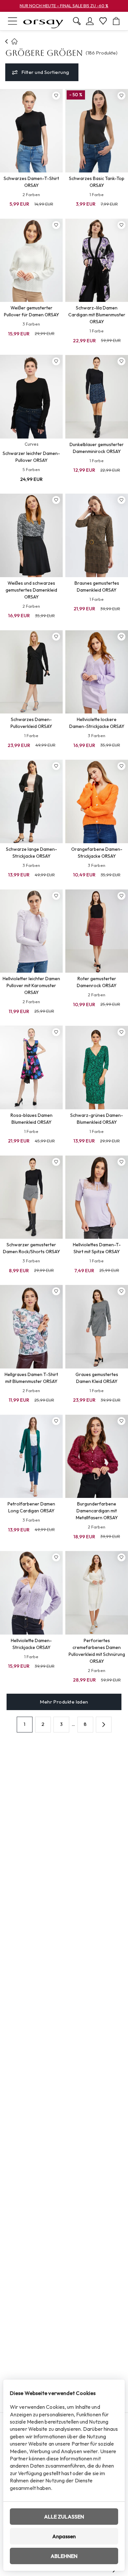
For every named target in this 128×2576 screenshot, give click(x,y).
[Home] (7, 41)
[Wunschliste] (103, 21)
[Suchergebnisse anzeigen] (77, 21)
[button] (104, 1725)
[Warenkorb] (116, 21)
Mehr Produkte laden (64, 1702)
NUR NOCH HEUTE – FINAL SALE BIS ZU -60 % (64, 6)
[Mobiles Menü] (12, 21)
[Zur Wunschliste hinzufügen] (56, 96)
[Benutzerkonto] (90, 21)
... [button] (73, 1724)
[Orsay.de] (43, 21)
